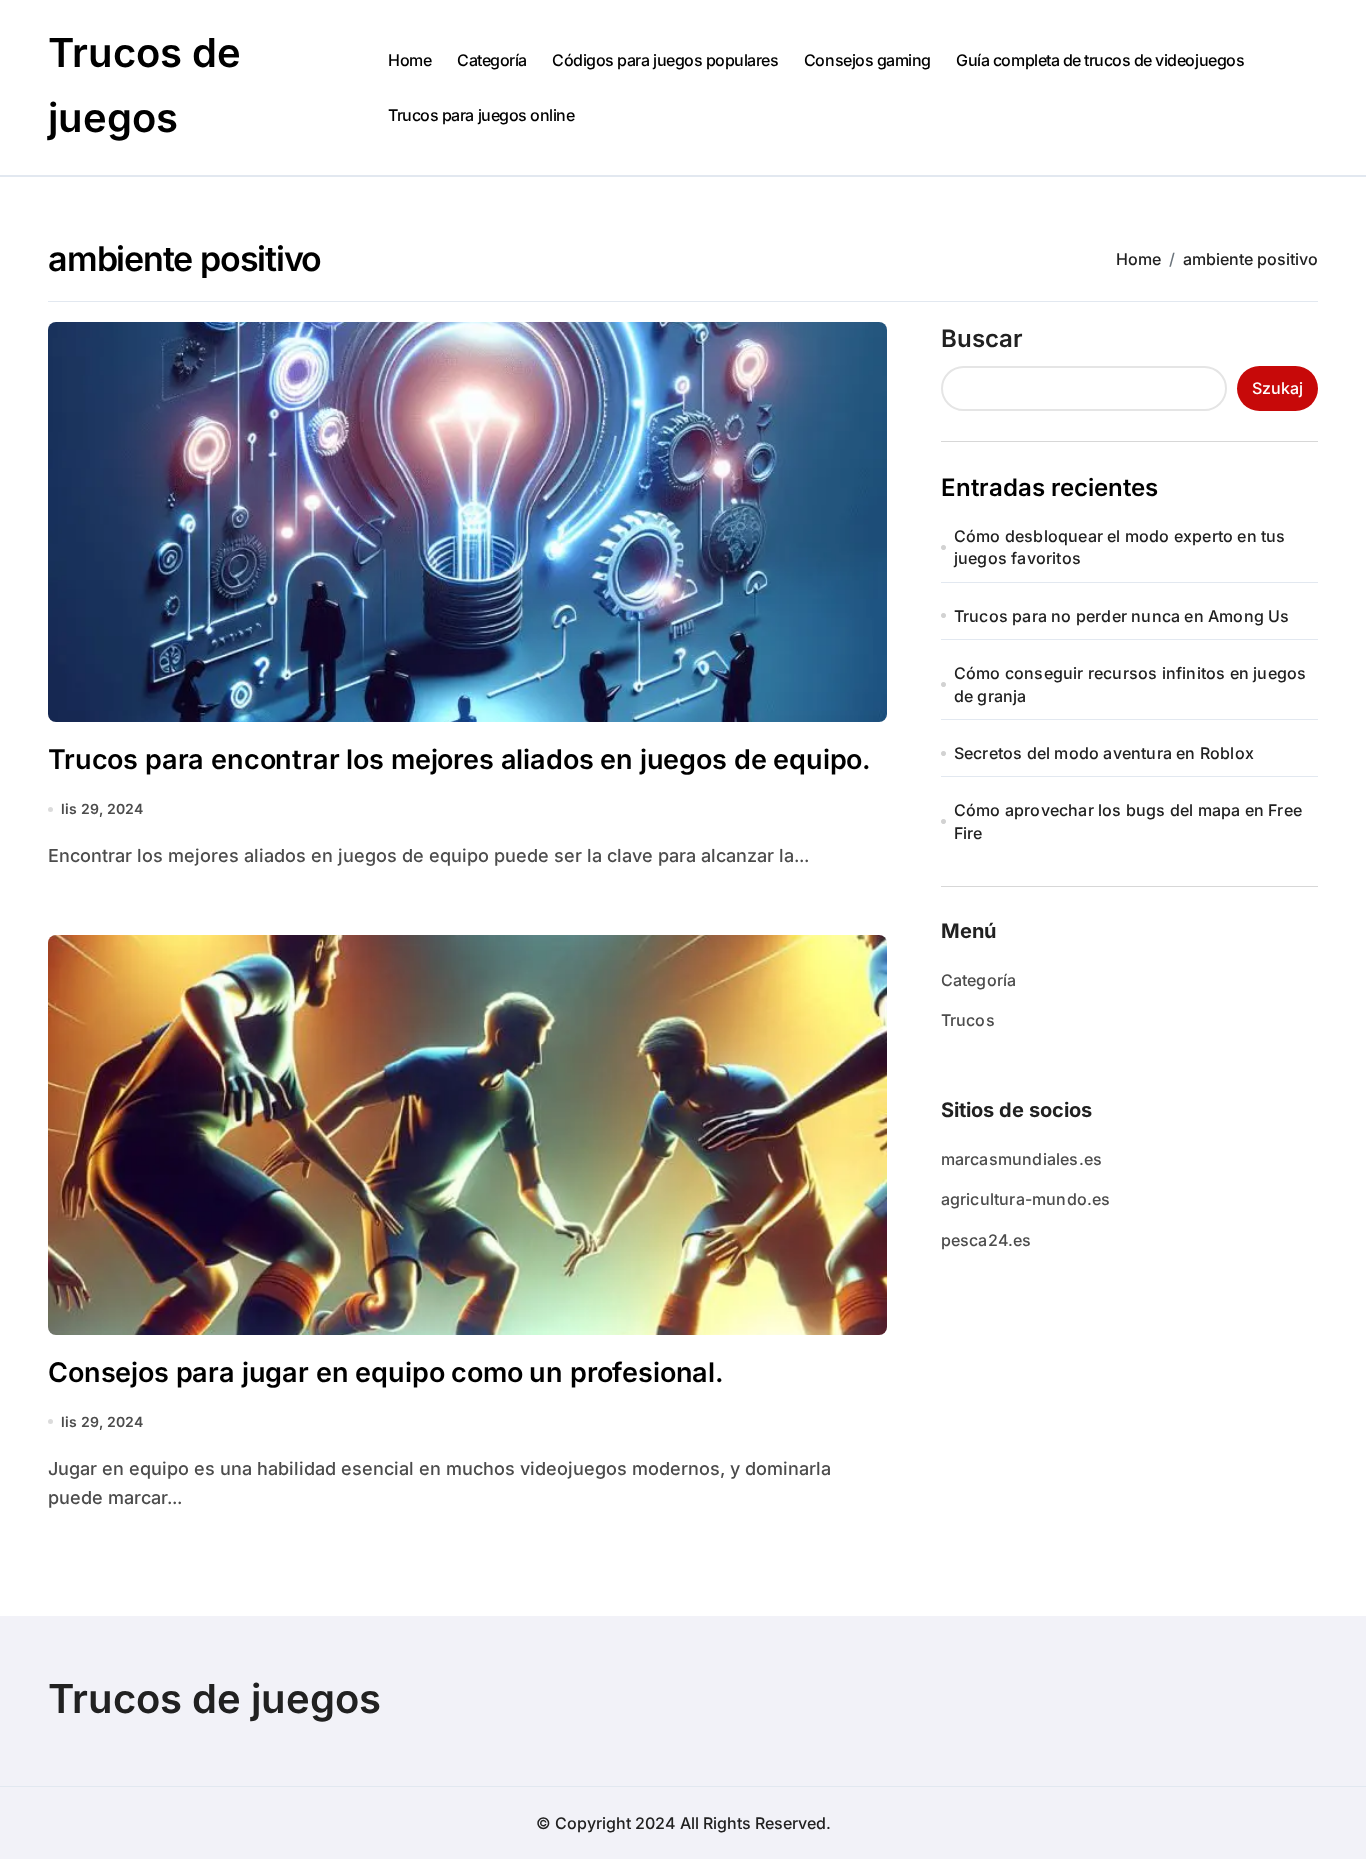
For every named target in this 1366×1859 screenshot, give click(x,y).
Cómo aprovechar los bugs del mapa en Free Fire (1128, 821)
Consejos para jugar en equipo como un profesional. (386, 1372)
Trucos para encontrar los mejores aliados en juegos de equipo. (459, 759)
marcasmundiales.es (1022, 1159)
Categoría (492, 60)
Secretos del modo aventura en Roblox (1104, 753)
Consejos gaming (867, 60)
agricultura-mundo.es (1026, 1199)
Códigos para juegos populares (665, 60)
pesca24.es (986, 1240)
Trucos (968, 1020)
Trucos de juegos (214, 1698)
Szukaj (1277, 388)
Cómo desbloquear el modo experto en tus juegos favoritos (1120, 547)
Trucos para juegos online (481, 115)
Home (409, 60)
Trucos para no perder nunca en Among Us (1122, 616)
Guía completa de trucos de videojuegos (1100, 60)
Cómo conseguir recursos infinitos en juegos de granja (1130, 684)
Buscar (982, 338)
